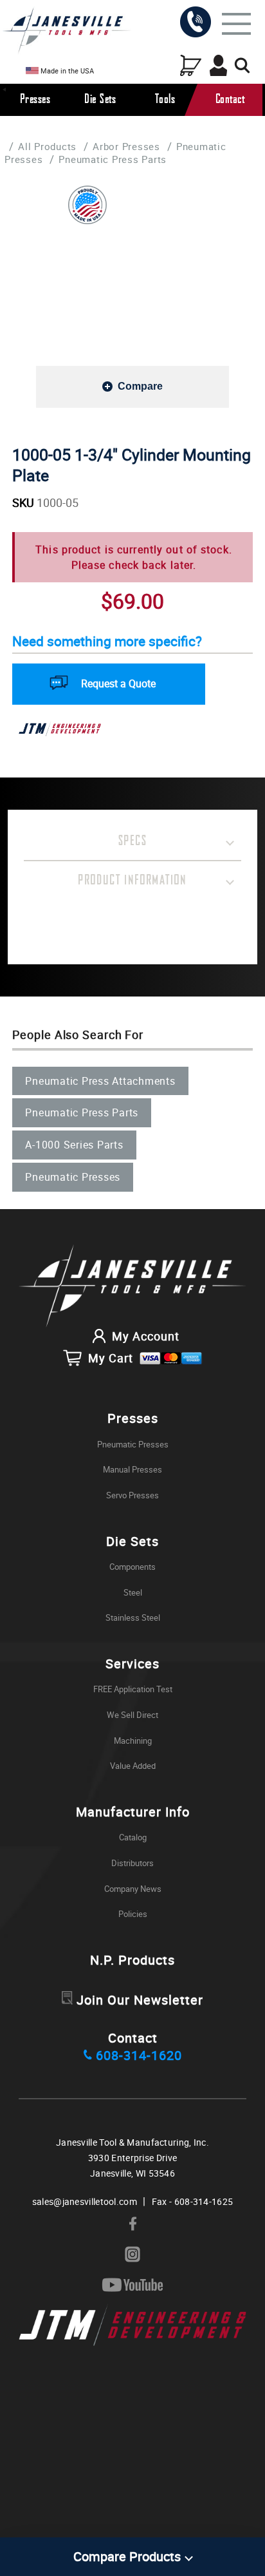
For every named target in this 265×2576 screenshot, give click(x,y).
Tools (165, 100)
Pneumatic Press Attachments (100, 1081)
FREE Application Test (133, 1689)
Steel (133, 1592)
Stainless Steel (133, 1617)
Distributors (132, 1863)
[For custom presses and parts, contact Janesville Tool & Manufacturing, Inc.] (133, 1287)
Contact (230, 100)
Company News (133, 1889)
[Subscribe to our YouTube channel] (133, 2285)
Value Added (133, 1766)
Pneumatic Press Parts (113, 159)
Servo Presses (132, 1495)
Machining (133, 1741)
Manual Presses (132, 1469)
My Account (146, 1336)
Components (132, 1567)
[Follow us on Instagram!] (133, 2255)
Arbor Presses (126, 146)
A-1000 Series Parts (74, 1145)
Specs (132, 841)
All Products (47, 146)
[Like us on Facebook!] (133, 2224)
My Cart (111, 1358)
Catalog (133, 1837)
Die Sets (100, 100)
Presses (35, 100)
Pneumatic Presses (73, 1177)
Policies (133, 1914)
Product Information (132, 881)
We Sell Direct (132, 1715)
